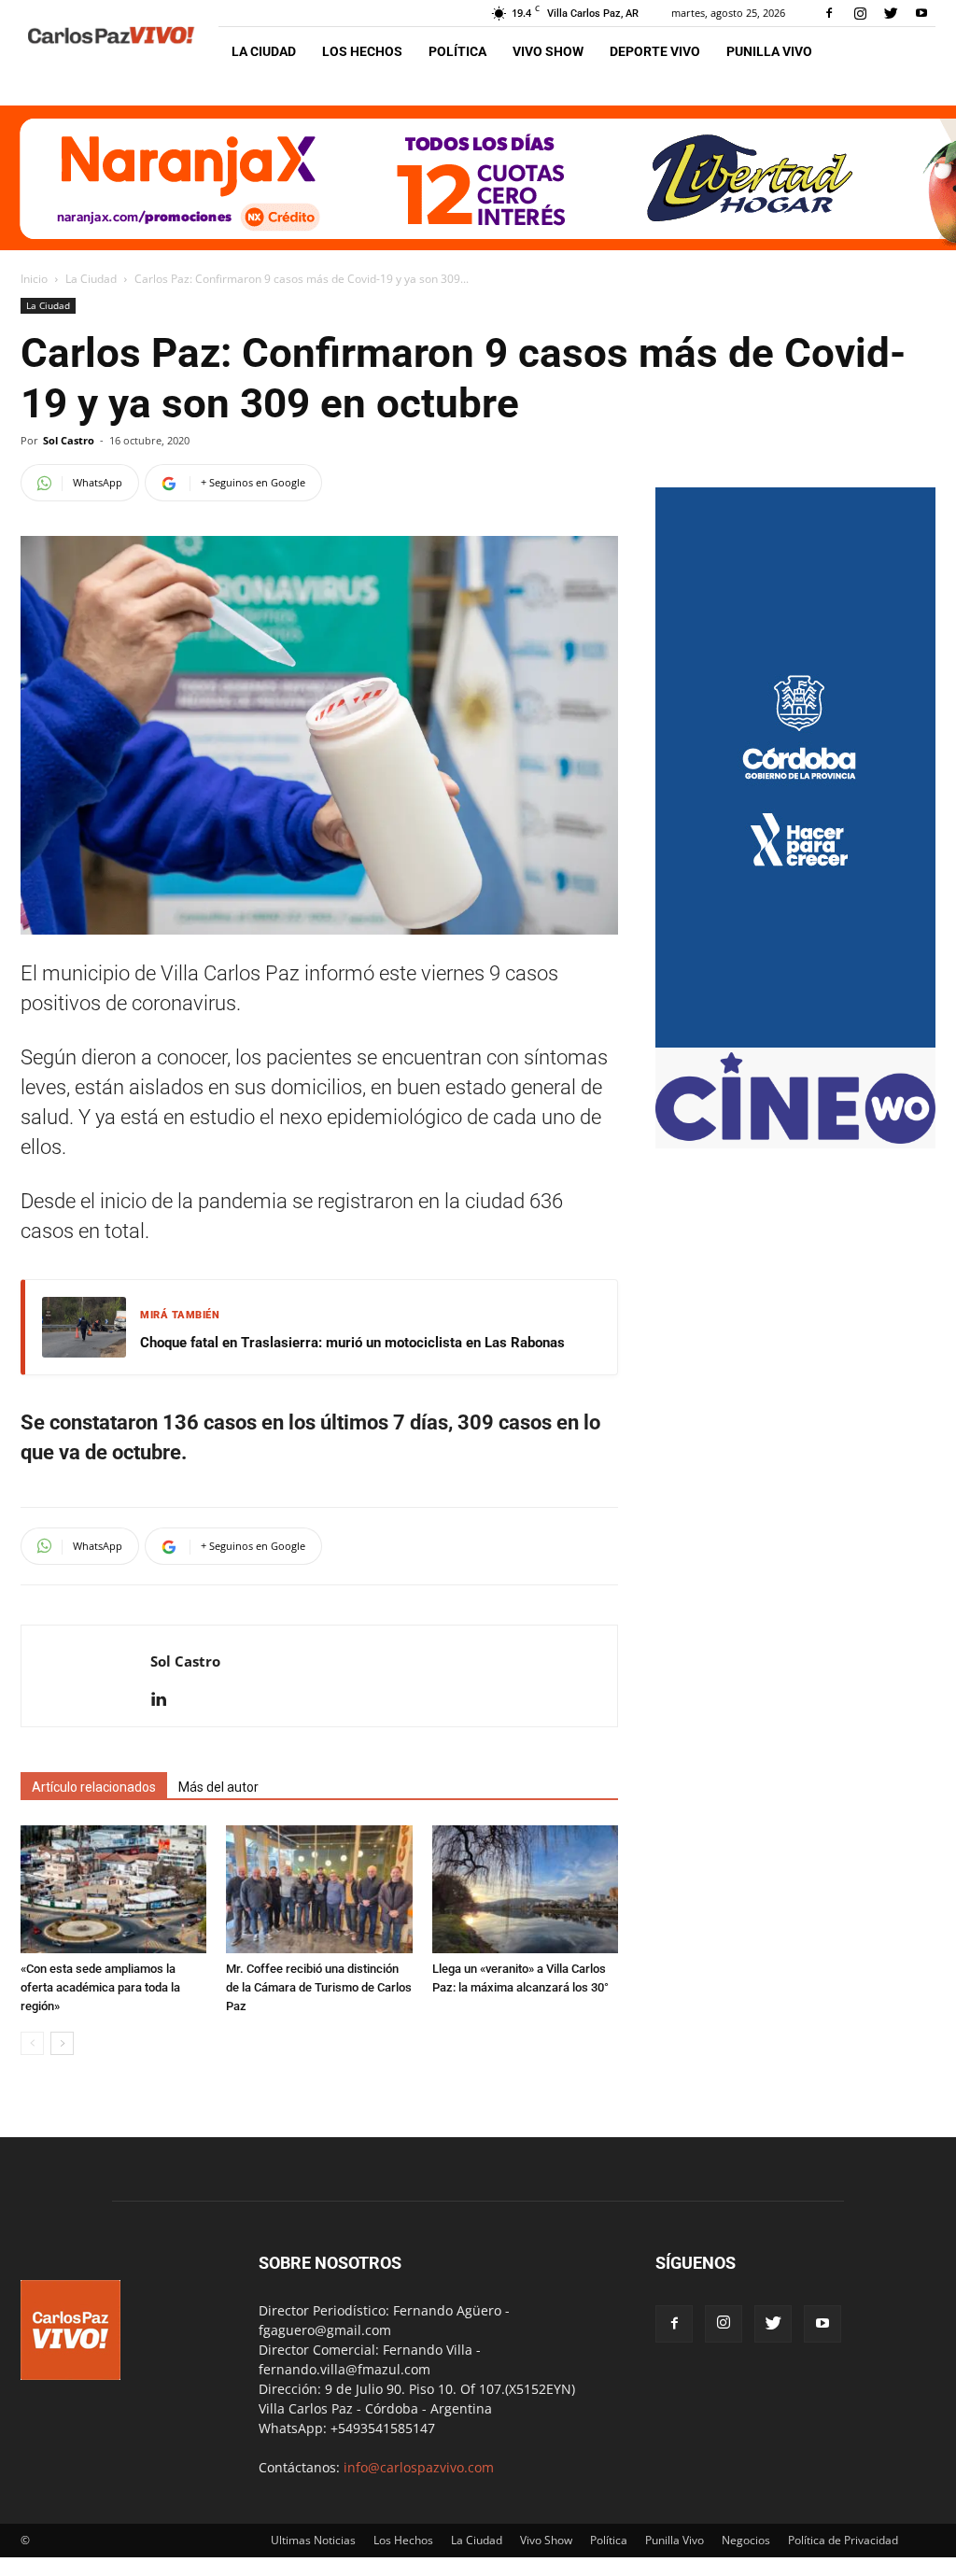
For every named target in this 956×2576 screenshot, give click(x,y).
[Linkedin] (166, 1700)
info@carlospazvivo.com (419, 2467)
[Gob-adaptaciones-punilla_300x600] (795, 1042)
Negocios (746, 2540)
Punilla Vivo (769, 51)
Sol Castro (69, 440)
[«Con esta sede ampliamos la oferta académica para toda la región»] (113, 1889)
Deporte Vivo (655, 51)
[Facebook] (829, 13)
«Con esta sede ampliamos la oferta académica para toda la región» (100, 1987)
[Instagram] (860, 13)
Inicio (34, 279)
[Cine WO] (795, 1139)
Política (457, 51)
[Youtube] (921, 13)
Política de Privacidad (843, 2540)
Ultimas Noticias (313, 2540)
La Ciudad (264, 51)
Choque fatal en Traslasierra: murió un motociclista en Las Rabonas (352, 1343)
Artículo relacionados (94, 1787)
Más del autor (218, 1787)
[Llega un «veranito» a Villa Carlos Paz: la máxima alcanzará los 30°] (525, 1889)
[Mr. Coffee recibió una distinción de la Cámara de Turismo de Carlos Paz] (319, 1889)
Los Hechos (362, 51)
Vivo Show (548, 51)
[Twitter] (891, 13)
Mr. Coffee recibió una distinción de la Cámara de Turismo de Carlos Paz (319, 1987)
